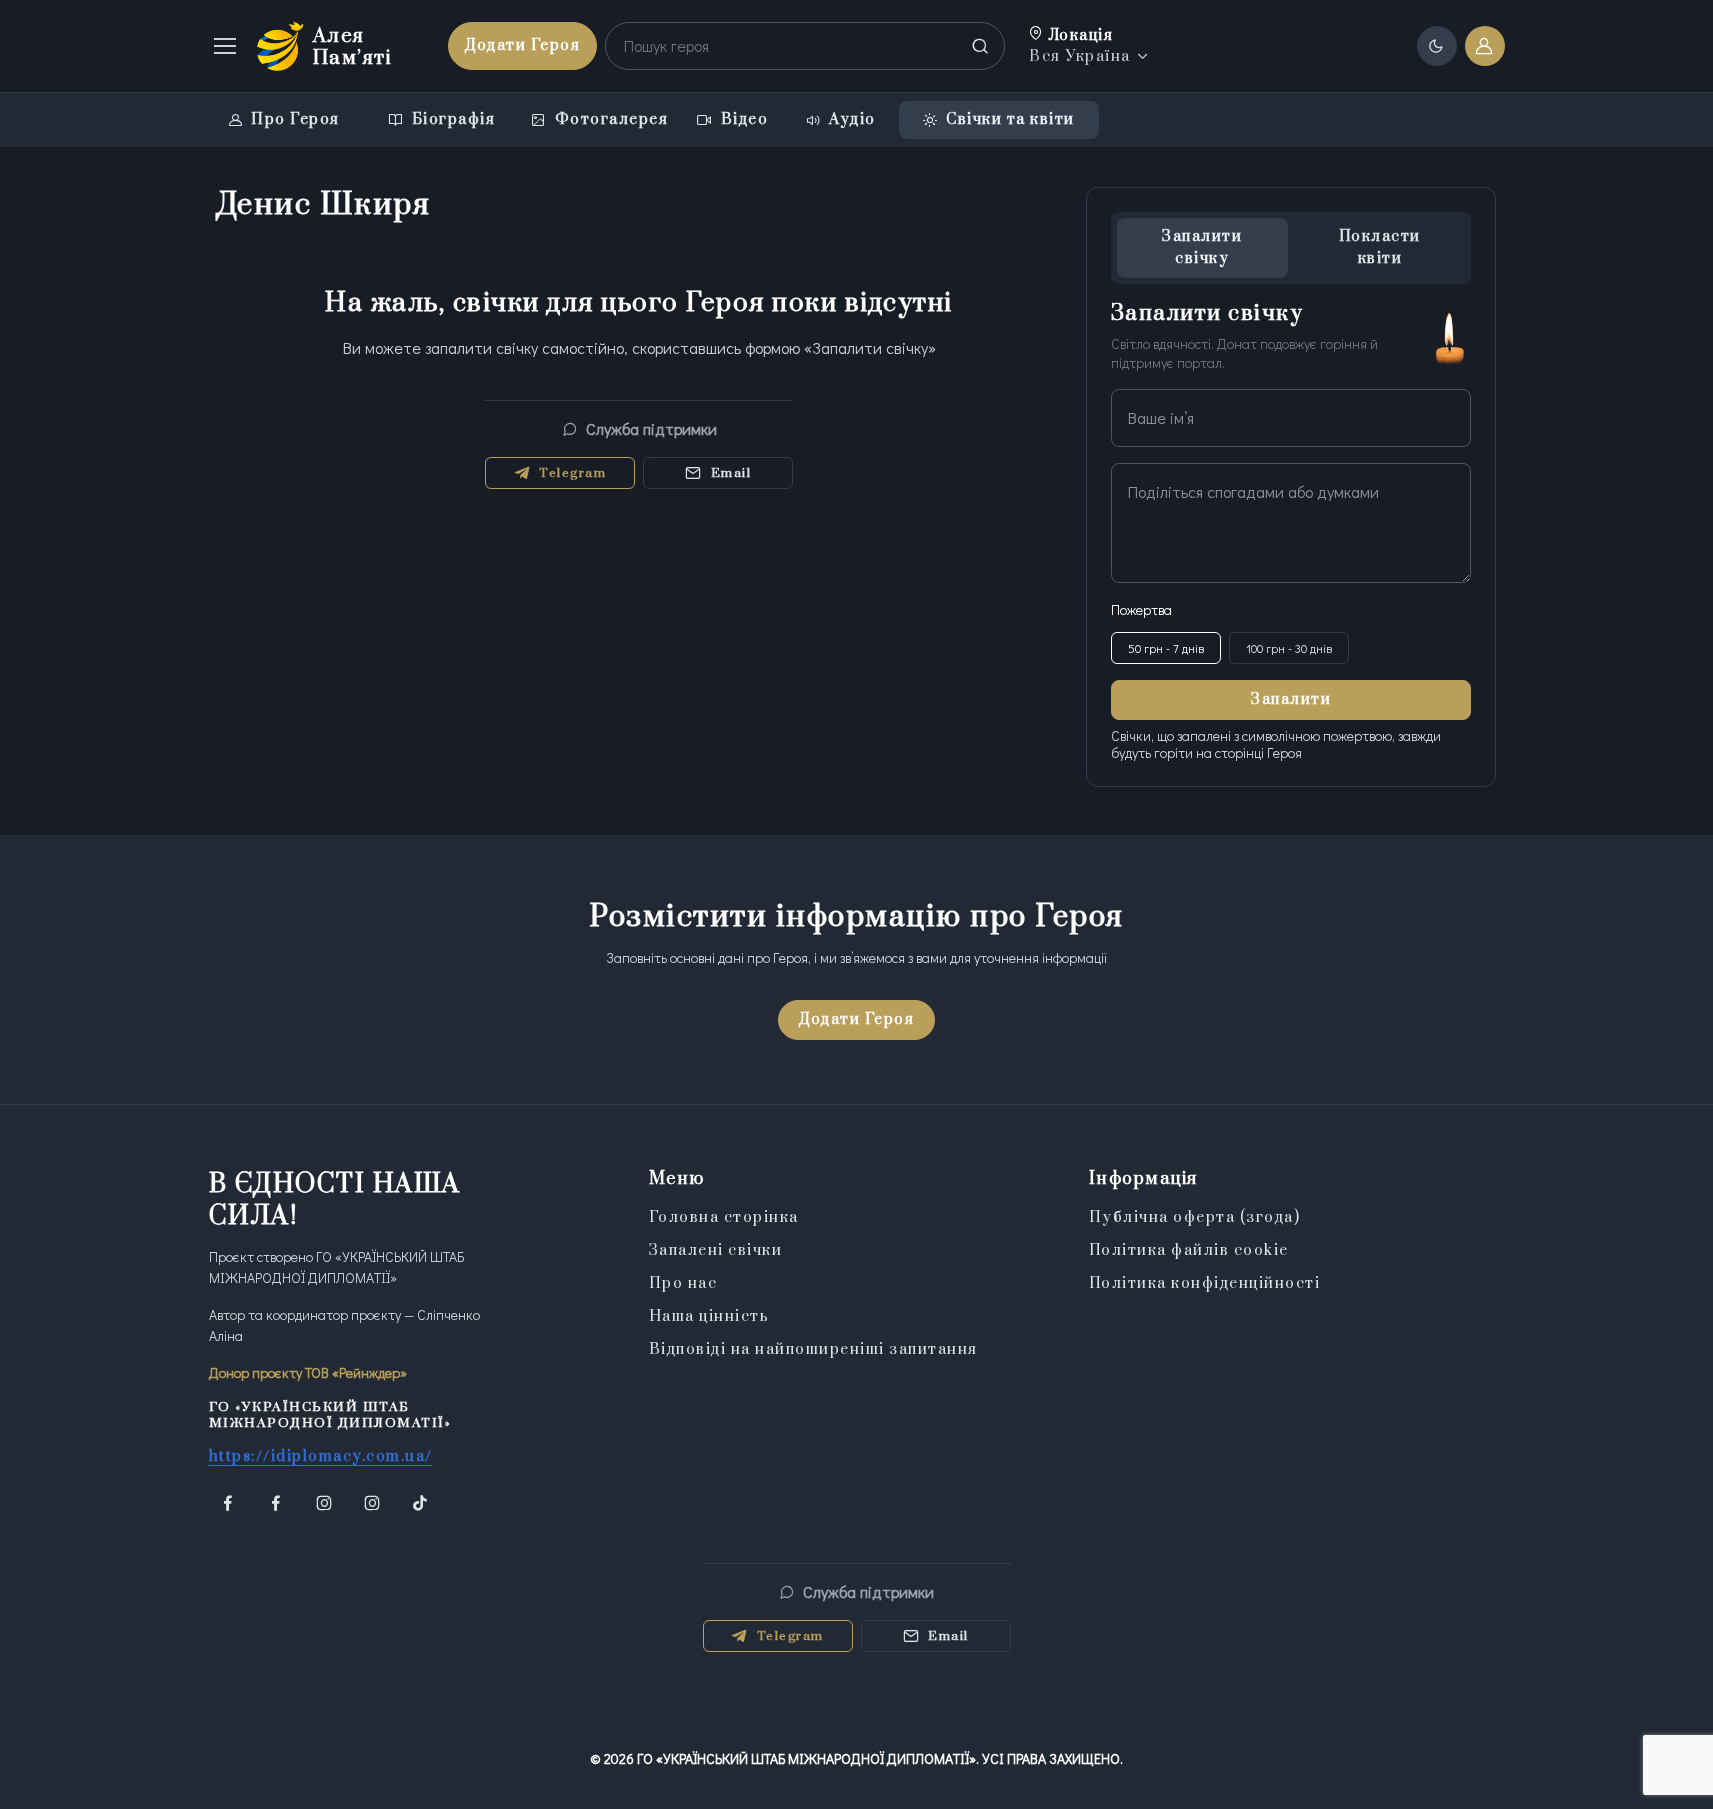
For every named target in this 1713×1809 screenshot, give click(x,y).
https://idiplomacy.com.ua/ (321, 1456)
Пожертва (1141, 609)
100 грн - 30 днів (1289, 648)
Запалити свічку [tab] (1202, 247)
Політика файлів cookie (1189, 1250)
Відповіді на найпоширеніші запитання (813, 1349)
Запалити (1291, 699)
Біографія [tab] (454, 119)
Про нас (683, 1283)
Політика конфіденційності (1205, 1283)
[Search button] (981, 46)
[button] (1090, 46)
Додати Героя (522, 45)
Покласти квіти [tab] (1380, 247)
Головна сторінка (724, 1217)
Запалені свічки (716, 1250)
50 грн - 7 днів (1166, 648)
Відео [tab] (745, 119)
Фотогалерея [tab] (612, 119)
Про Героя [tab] (295, 119)
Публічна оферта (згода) (1195, 1217)
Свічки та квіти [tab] (1010, 119)
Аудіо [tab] (852, 119)
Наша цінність (709, 1316)
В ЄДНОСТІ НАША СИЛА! (335, 1200)
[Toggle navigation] (224, 46)
